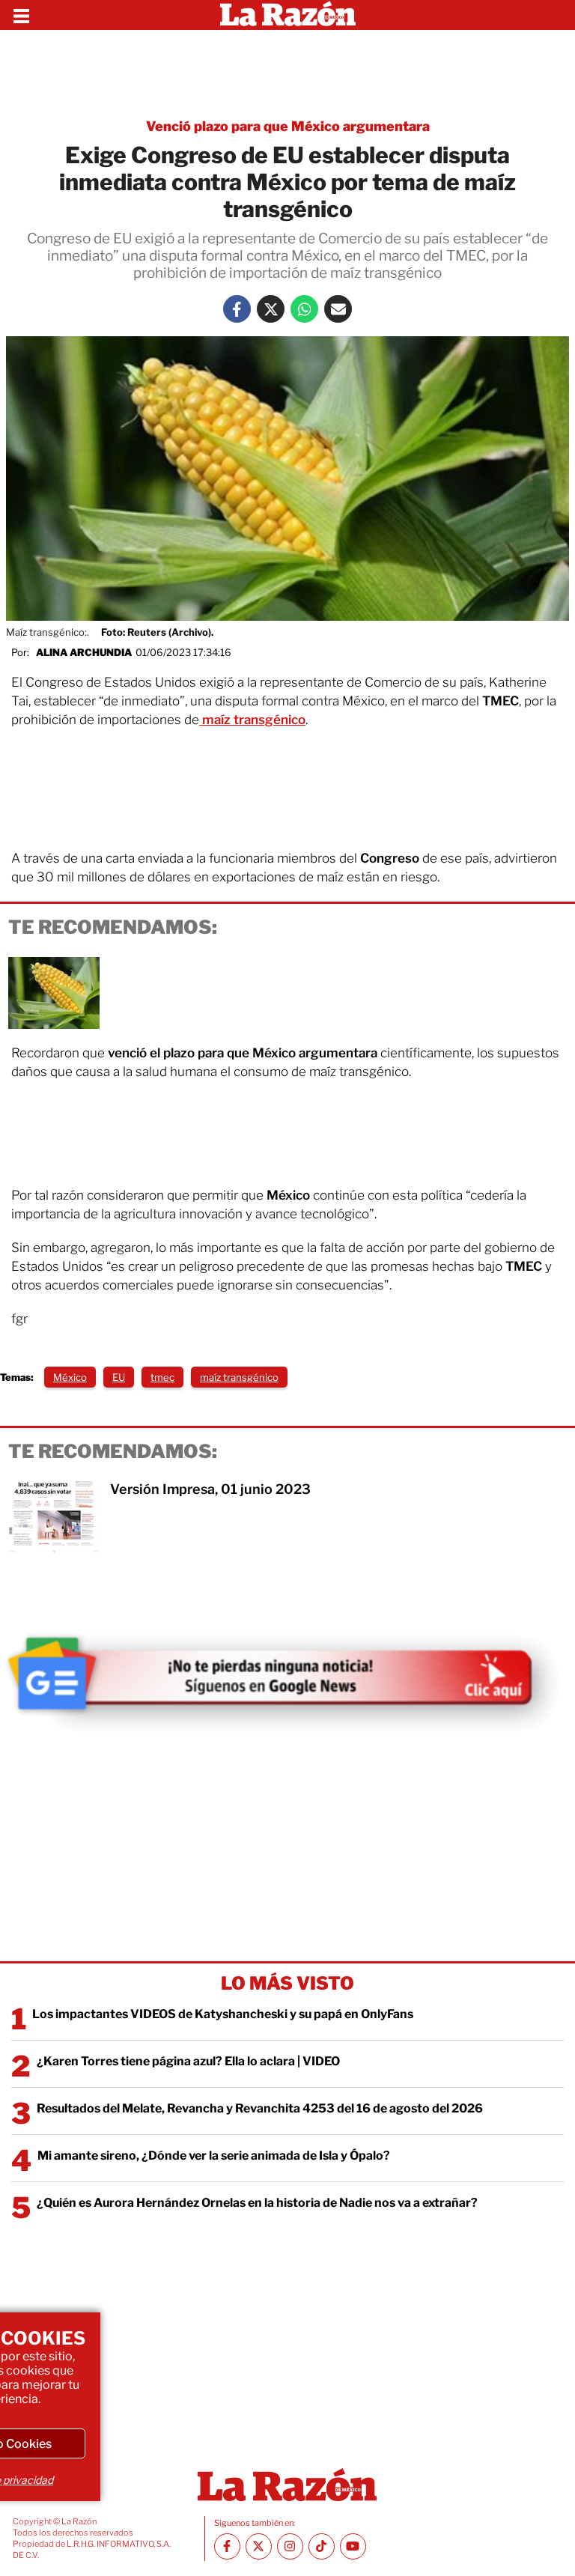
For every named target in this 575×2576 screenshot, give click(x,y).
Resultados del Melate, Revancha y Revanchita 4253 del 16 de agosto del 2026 (260, 2108)
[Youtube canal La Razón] (353, 2546)
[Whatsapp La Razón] (304, 309)
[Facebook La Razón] (237, 309)
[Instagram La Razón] (290, 2546)
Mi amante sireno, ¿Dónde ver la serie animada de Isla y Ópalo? (214, 2156)
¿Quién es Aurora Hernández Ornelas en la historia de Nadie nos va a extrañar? (257, 2203)
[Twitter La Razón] (271, 309)
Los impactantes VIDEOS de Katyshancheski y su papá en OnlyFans (223, 2014)
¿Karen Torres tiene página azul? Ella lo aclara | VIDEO (188, 2061)
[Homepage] (288, 15)
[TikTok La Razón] (322, 2546)
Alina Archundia (84, 652)
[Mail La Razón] (338, 309)
